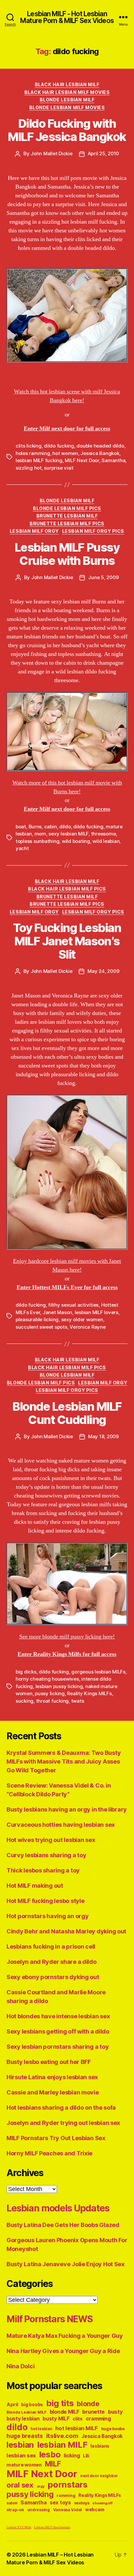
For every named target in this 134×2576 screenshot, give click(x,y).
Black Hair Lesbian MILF (67, 84)
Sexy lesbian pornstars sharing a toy (58, 2047)
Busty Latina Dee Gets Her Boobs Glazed (63, 2225)
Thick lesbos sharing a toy (43, 1870)
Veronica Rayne (87, 1327)
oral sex (20, 2485)
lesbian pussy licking (59, 1686)
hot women (65, 453)
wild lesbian (106, 841)
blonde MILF (65, 2412)
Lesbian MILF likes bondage (52, 2528)
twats (78, 1701)
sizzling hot (29, 468)
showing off (102, 2503)
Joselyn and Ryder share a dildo (52, 1962)
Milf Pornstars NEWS (50, 2319)
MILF (53, 2464)
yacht (22, 848)
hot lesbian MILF (77, 2428)
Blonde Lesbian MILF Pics (67, 508)
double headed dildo (100, 446)
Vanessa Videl (68, 2510)
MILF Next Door (82, 460)
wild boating (76, 841)
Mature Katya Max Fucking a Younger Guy (65, 2336)
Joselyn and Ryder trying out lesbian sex (63, 2123)
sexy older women (82, 1319)
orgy (41, 2486)
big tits (60, 2403)
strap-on (15, 2510)
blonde (88, 2404)
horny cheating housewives (47, 1679)
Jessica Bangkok (100, 453)
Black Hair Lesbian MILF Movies (67, 92)
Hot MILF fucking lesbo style (45, 1901)
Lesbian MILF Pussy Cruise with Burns (67, 554)
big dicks (26, 1672)
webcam (95, 2510)
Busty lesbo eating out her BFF (49, 2062)
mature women (24, 2465)
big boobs (32, 2405)
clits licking (29, 446)
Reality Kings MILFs (89, 1693)
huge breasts (25, 2436)
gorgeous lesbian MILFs (98, 1672)
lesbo (50, 2454)
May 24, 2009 (103, 971)
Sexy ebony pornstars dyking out (53, 1977)
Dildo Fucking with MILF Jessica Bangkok (67, 130)
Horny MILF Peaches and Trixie (49, 2153)
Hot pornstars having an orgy (47, 1916)
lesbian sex (21, 2455)
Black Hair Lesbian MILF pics (67, 889)
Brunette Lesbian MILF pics (67, 524)
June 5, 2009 (103, 577)
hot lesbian (41, 2429)
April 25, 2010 (103, 153)
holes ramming (33, 453)
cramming (98, 2419)
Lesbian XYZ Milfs (19, 2528)
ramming (66, 2495)
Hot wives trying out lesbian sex (51, 1840)
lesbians (100, 2446)
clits (78, 2419)
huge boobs (113, 2429)
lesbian (20, 2445)
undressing (39, 2510)
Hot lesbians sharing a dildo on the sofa (61, 2108)
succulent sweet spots (41, 1327)
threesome (104, 834)
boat (21, 827)
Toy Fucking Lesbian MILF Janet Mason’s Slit (67, 941)
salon (12, 2503)
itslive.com (62, 2436)
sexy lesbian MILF (68, 834)
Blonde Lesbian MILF (67, 100)
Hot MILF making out (35, 1886)
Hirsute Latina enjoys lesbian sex (52, 2077)
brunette (94, 2412)
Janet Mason (57, 1312)
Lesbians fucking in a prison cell (51, 1947)
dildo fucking (59, 446)
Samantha (113, 460)
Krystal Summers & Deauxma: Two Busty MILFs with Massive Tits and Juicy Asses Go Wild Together (64, 1761)
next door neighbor (99, 2476)
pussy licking (50, 1693)
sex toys (60, 2503)
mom (40, 834)
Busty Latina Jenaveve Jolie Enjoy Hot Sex (66, 2264)
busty (115, 2412)
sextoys (82, 2503)
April (12, 2404)
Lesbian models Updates (58, 2208)
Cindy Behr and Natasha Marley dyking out (66, 1931)
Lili (86, 2456)
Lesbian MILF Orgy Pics (93, 531)
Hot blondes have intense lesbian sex (58, 2016)
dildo (65, 827)
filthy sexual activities (73, 1305)
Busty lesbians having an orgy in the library (67, 1809)
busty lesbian (23, 2419)
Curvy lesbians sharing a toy (46, 1855)
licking (72, 2456)
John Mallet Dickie (51, 153)
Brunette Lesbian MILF (67, 516)
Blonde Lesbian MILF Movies (67, 107)
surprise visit (59, 468)
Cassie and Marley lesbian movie (53, 2092)
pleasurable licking (37, 1319)
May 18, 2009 (103, 1436)
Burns (35, 827)
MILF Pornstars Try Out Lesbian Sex (56, 2138)
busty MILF (56, 2419)
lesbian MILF (62, 2445)
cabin (51, 827)
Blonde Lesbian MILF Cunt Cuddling (67, 1413)
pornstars (67, 2484)
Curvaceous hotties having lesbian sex (61, 1825)
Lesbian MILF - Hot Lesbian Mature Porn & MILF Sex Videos (67, 17)
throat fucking (52, 1701)
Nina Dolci (20, 2366)
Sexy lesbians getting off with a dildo (58, 2031)
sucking (25, 1701)
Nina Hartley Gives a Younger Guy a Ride (63, 2351)
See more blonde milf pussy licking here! (67, 1637)
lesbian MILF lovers (97, 1312)
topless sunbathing (37, 841)
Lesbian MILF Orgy (34, 531)
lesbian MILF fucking (39, 460)
